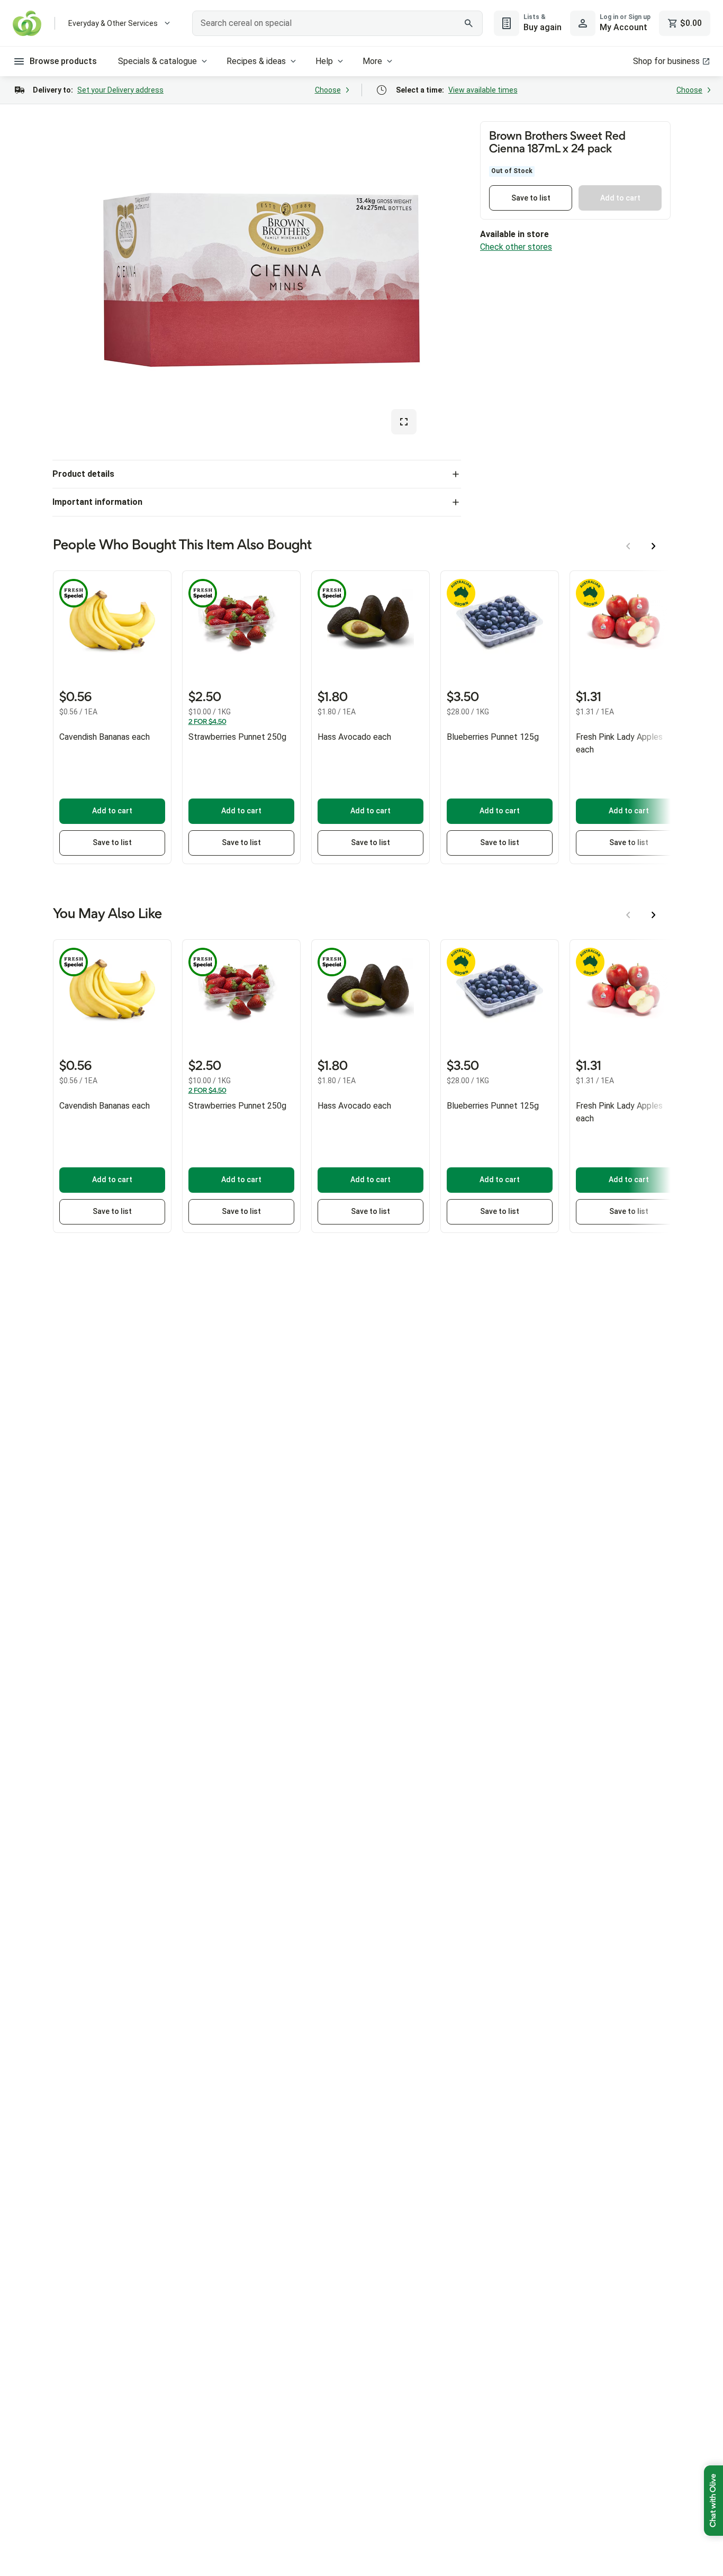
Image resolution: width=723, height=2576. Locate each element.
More (372, 61)
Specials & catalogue (157, 61)
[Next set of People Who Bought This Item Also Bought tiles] (654, 546)
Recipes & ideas (256, 61)
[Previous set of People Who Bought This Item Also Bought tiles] (628, 546)
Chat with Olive (713, 2501)
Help (324, 61)
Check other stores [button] (516, 247)
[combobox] (337, 23)
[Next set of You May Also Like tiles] (654, 915)
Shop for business (666, 61)
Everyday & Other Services (113, 23)
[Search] (469, 23)
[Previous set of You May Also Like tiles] (628, 915)
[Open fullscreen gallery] (404, 422)
